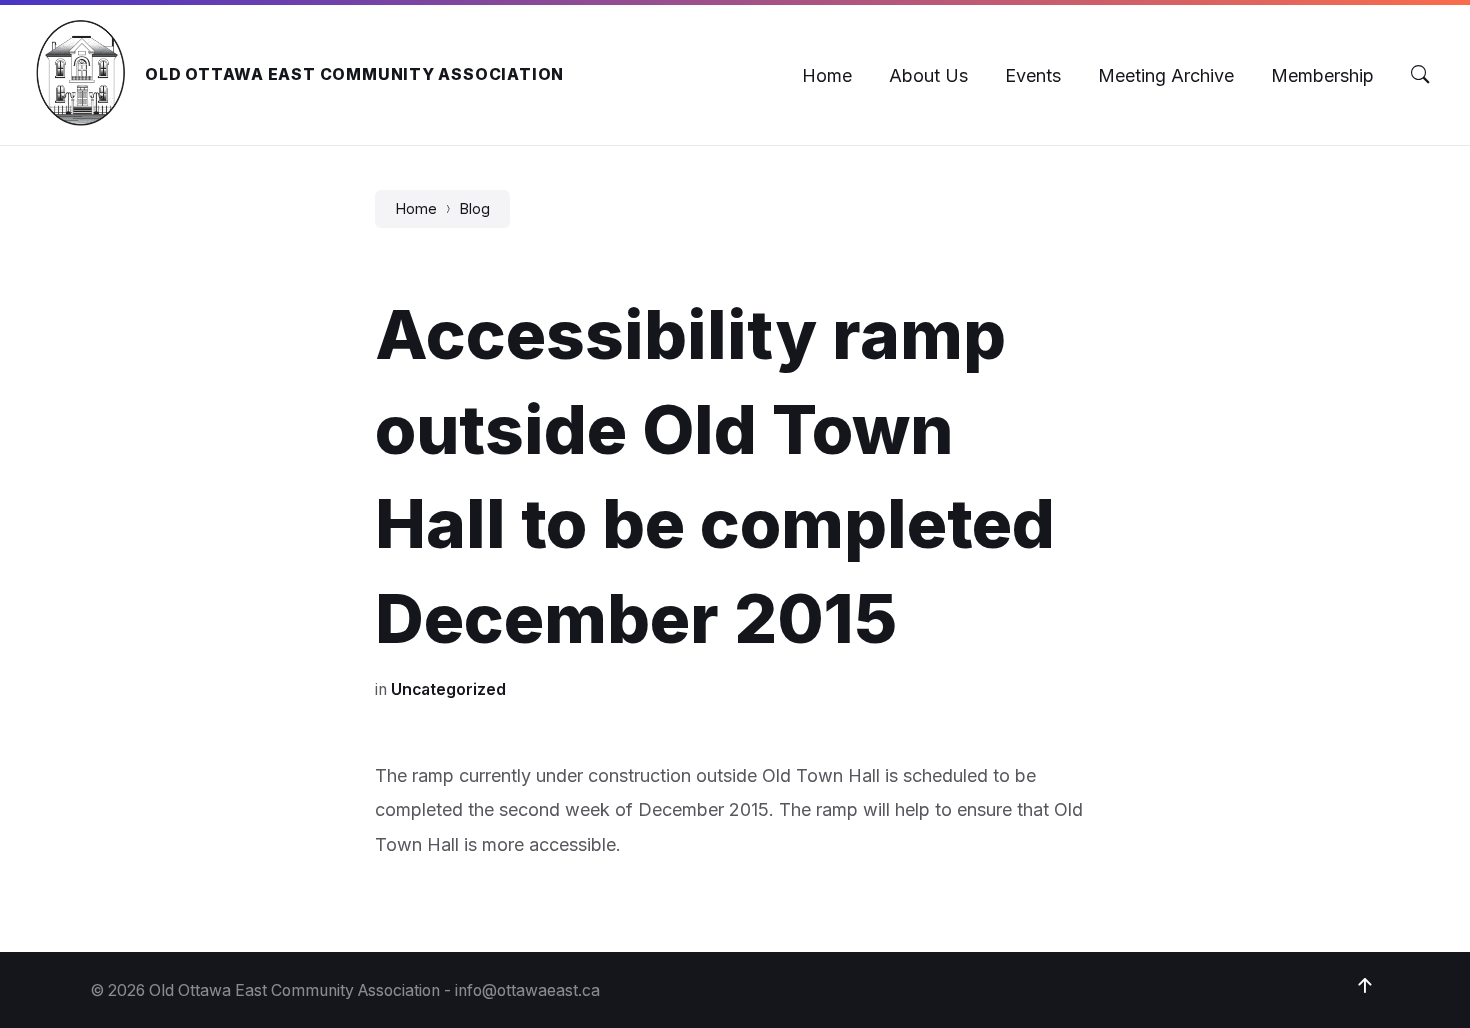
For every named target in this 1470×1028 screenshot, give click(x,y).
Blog (474, 209)
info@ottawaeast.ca (527, 990)
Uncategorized (448, 689)
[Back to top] (1365, 986)
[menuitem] (827, 75)
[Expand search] (1420, 75)
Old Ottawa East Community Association (354, 74)
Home (416, 209)
